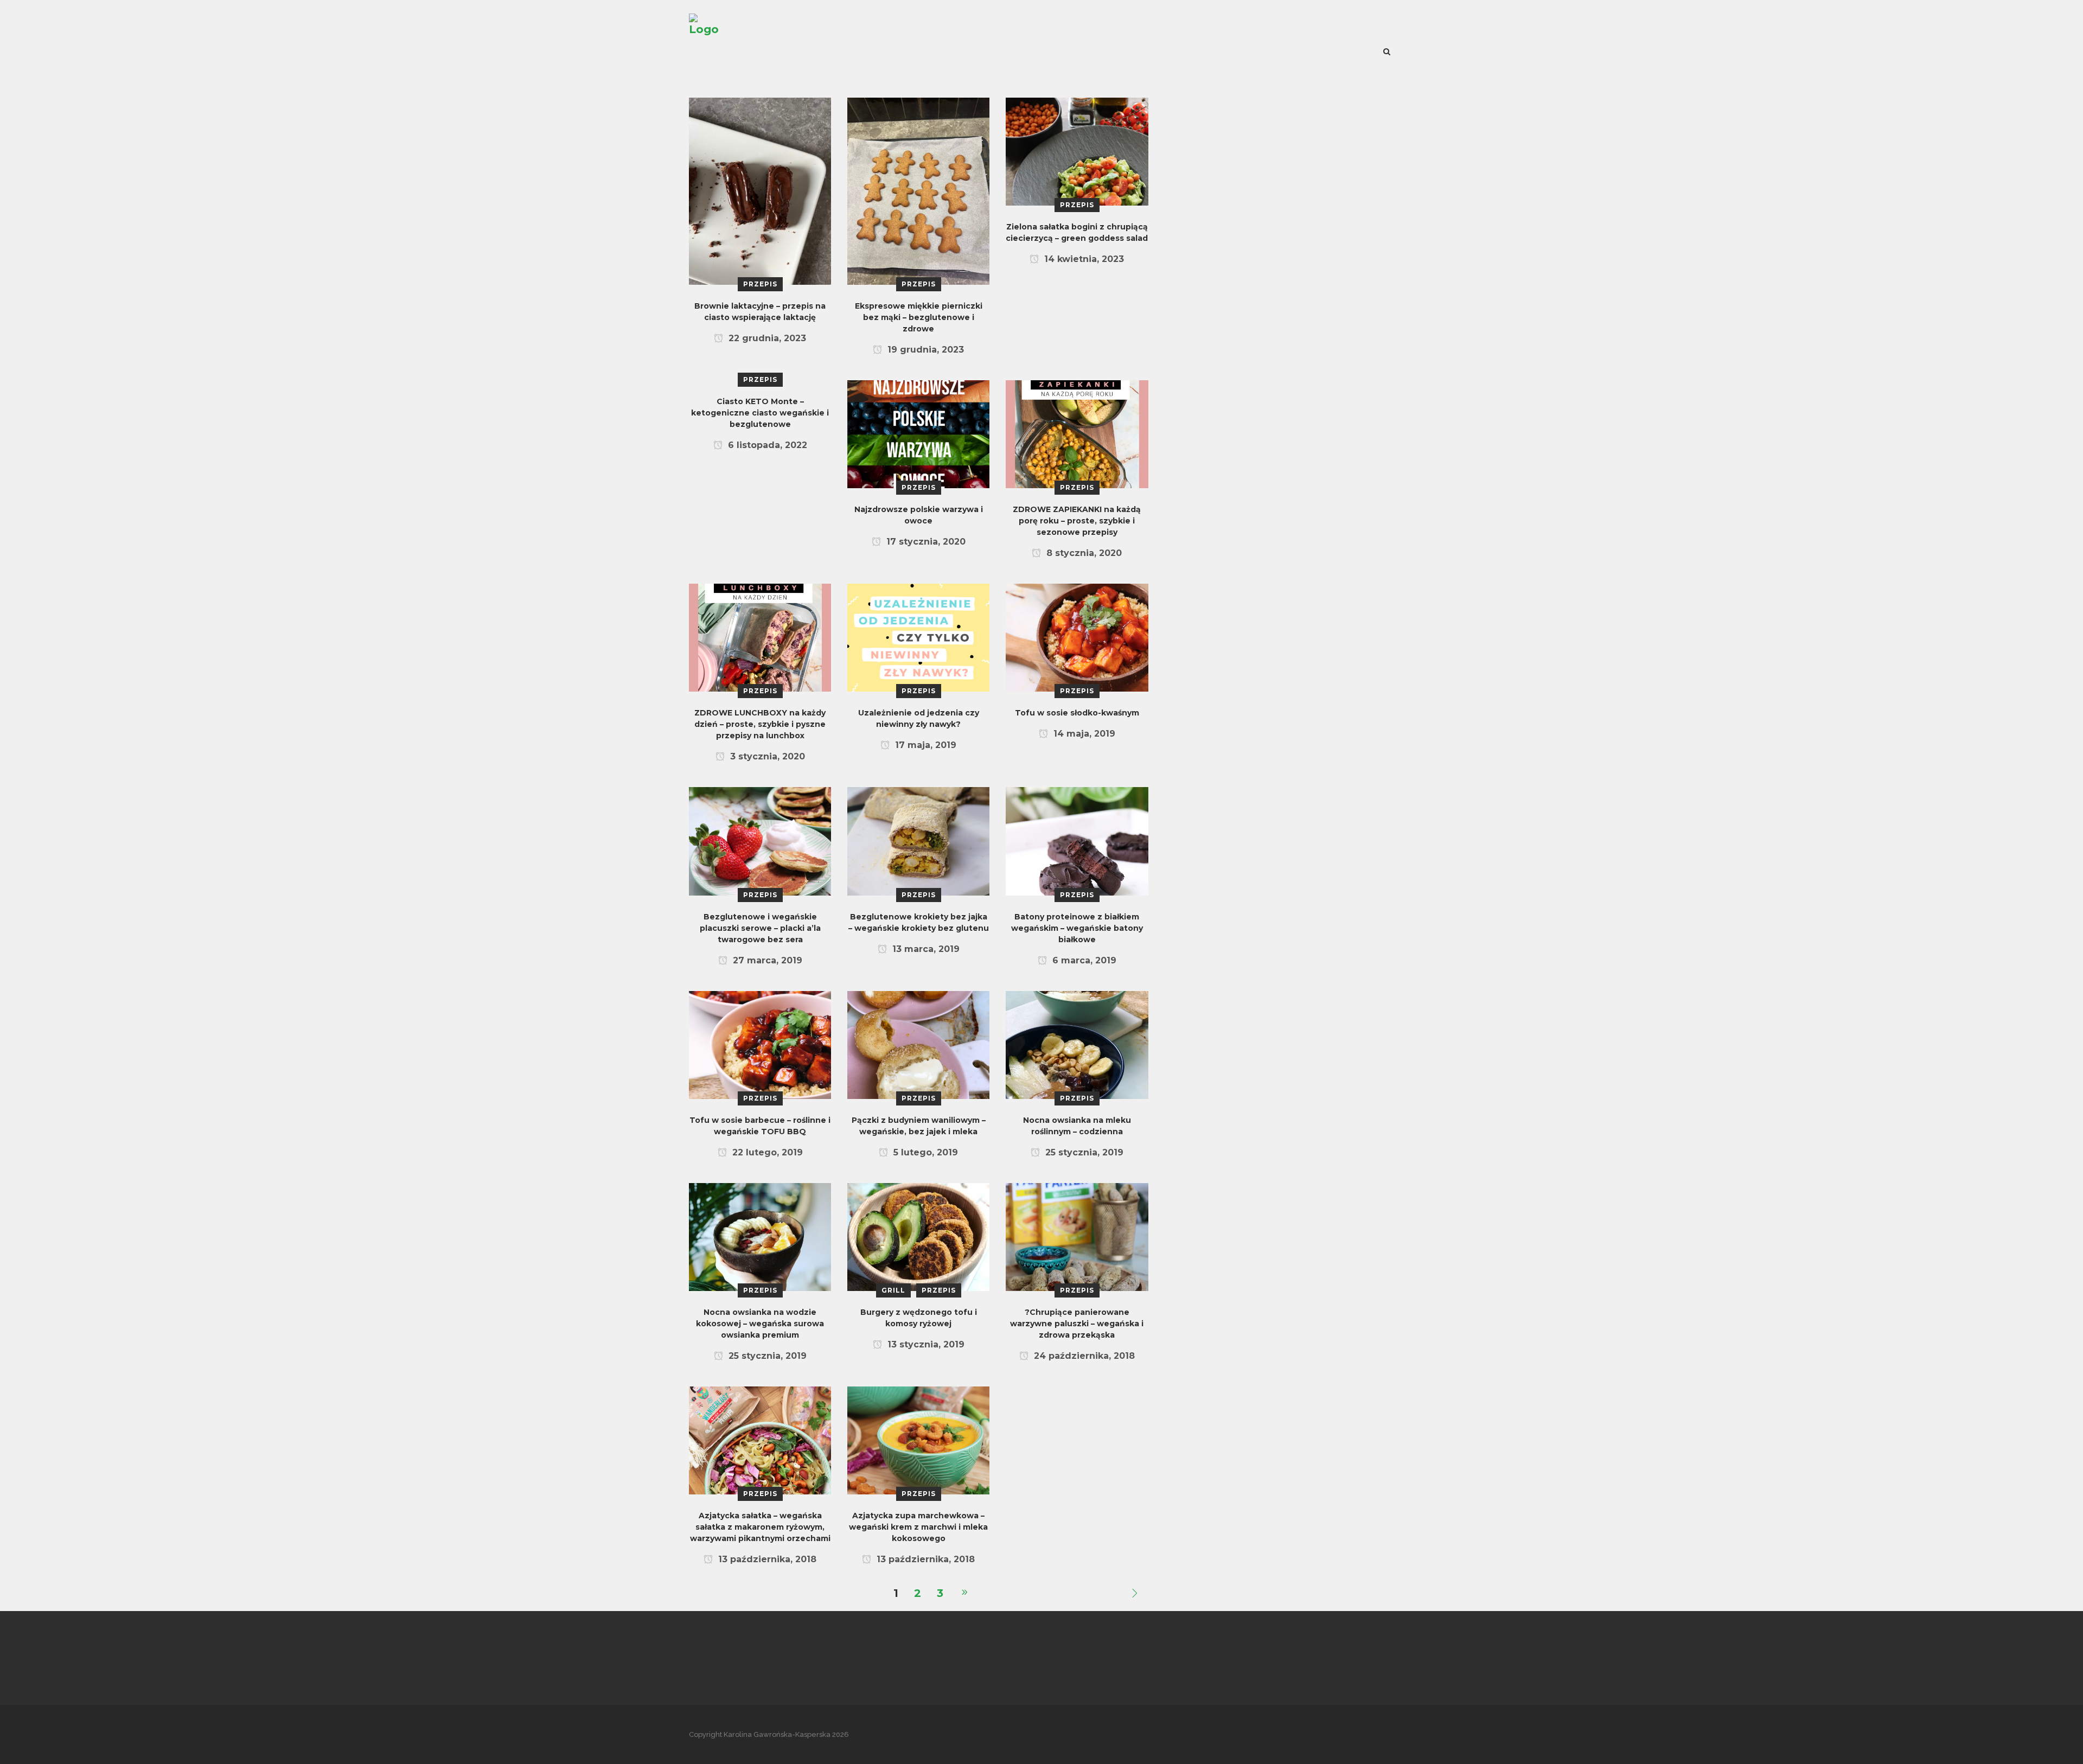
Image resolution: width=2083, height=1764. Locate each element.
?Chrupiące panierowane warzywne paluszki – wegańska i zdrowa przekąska (1077, 1324)
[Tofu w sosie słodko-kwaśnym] (1077, 637)
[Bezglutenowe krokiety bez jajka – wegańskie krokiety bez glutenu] (918, 840)
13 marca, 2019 (925, 949)
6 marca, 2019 (1083, 960)
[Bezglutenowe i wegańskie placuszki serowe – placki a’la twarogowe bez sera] (760, 840)
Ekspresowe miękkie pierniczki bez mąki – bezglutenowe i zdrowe (919, 317)
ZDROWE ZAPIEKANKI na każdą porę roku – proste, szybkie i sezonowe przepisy (1077, 521)
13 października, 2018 (766, 1559)
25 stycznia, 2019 (1083, 1152)
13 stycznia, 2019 (925, 1344)
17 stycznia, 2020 (925, 542)
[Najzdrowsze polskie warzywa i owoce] (918, 433)
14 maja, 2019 (1083, 734)
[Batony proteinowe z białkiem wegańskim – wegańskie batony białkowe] (1077, 840)
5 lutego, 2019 (924, 1152)
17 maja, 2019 (924, 745)
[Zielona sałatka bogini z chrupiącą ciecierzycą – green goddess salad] (1077, 151)
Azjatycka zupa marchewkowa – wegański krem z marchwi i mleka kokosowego (918, 1527)
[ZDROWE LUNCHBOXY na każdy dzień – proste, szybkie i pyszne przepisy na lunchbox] (760, 637)
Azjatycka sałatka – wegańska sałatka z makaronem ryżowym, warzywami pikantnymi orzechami (760, 1527)
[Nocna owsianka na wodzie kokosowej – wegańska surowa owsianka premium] (760, 1236)
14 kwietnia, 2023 (1083, 259)
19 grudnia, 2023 (924, 350)
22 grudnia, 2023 (766, 338)
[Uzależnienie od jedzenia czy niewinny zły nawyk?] (918, 637)
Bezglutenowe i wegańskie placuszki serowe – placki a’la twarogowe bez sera (760, 928)
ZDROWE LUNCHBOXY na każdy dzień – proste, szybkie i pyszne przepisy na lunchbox (760, 724)
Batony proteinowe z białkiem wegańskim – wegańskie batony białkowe (1077, 928)
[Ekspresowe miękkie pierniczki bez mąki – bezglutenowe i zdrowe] (918, 190)
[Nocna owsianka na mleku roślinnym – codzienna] (1077, 1044)
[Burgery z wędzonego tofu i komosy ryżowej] (918, 1236)
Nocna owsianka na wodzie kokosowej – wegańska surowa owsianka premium (760, 1324)
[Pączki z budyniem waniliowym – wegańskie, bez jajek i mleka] (918, 1044)
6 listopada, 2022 (766, 445)
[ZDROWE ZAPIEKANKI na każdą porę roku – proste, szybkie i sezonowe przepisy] (1077, 433)
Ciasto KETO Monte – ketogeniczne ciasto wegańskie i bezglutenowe (760, 413)
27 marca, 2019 (766, 960)
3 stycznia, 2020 (766, 756)
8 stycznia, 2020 (1083, 553)
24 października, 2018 (1083, 1356)
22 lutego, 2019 (766, 1152)
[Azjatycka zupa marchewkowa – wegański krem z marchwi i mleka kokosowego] (918, 1440)
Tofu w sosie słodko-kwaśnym (1077, 713)
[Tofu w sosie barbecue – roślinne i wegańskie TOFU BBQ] (760, 1044)
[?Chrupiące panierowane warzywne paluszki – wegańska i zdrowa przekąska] (1077, 1236)
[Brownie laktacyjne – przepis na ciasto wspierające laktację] (760, 190)
